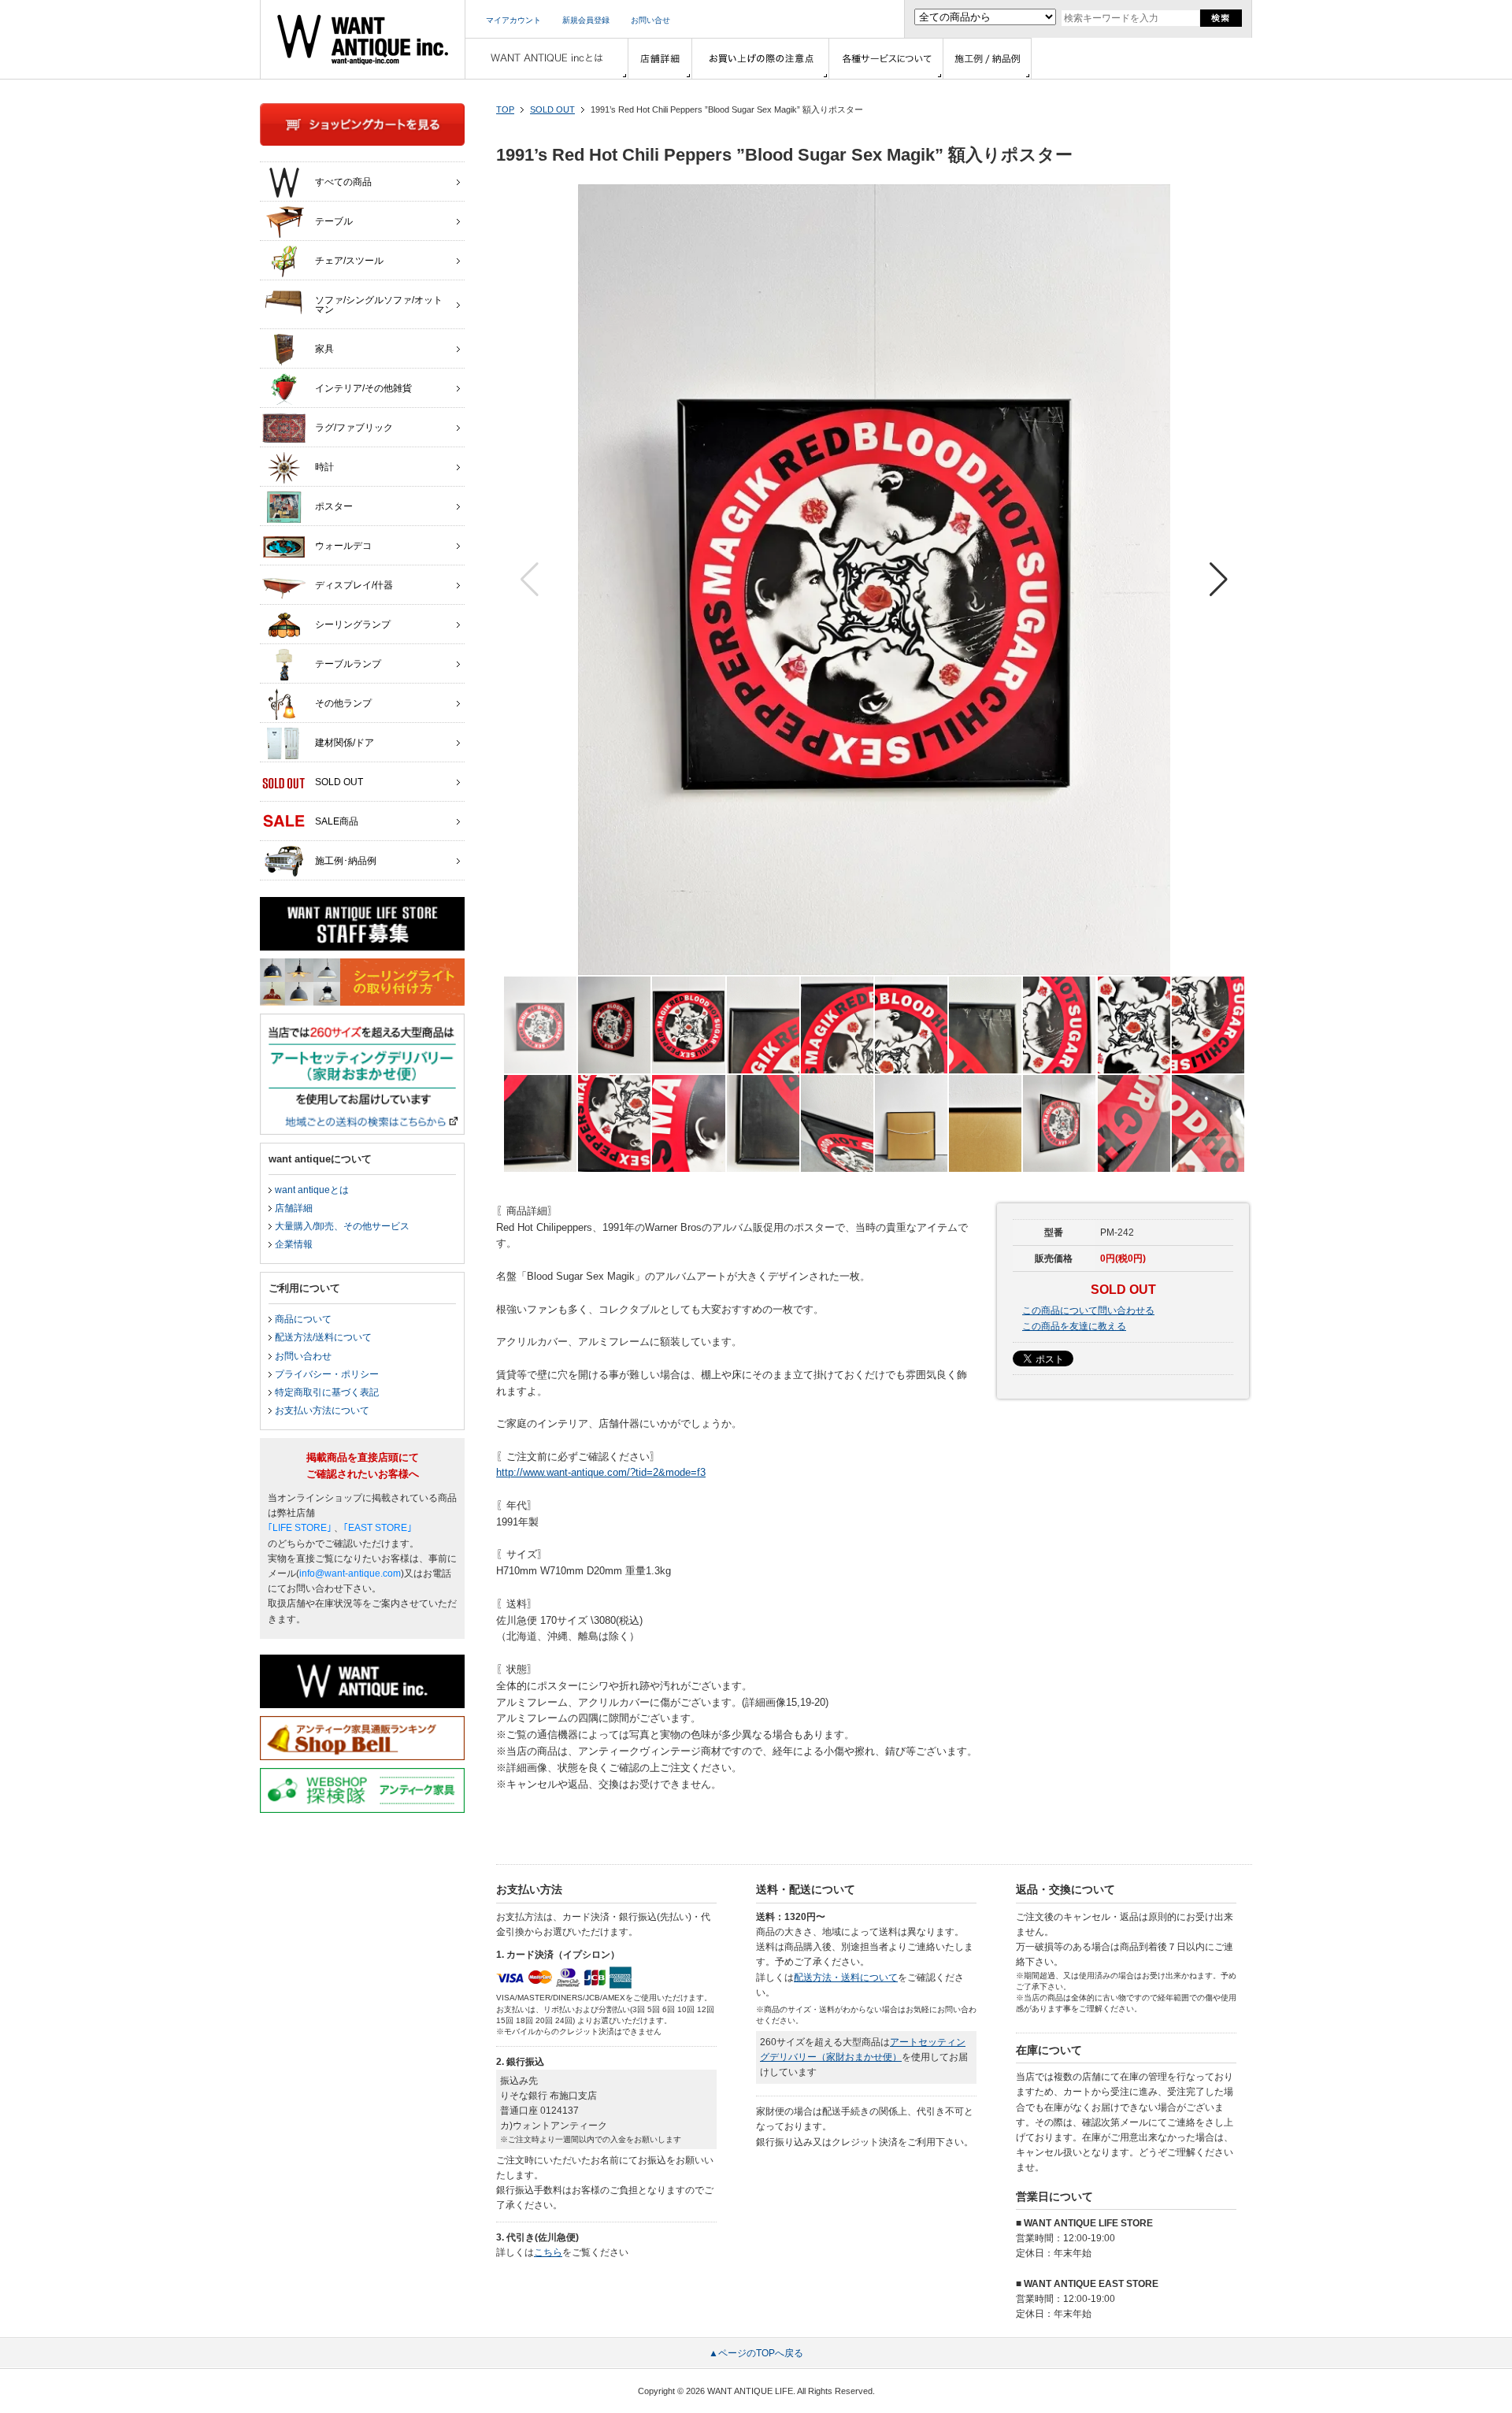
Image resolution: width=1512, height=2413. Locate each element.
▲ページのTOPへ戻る (756, 2353)
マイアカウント (513, 20)
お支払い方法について (322, 1410)
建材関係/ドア (345, 743)
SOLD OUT (552, 109)
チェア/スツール (349, 261)
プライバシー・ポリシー (327, 1374)
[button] (1219, 580)
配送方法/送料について (323, 1337)
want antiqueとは (312, 1190)
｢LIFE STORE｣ (300, 1528)
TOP (505, 109)
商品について (303, 1319)
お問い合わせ (303, 1356)
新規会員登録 (586, 20)
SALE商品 (337, 821)
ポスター (334, 506)
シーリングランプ (353, 625)
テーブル (334, 221)
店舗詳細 (294, 1208)
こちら (548, 2252)
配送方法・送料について (846, 1977)
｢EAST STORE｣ (378, 1528)
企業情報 (294, 1244)
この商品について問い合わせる (1088, 1310)
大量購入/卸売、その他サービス (342, 1226)
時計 (324, 467)
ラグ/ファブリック (354, 428)
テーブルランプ (348, 664)
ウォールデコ (343, 546)
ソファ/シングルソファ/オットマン (379, 305)
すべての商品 (343, 182)
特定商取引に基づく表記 (327, 1392)
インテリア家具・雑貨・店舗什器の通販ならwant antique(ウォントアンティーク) (363, 39)
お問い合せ (650, 20)
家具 (324, 349)
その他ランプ (343, 703)
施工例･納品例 (346, 861)
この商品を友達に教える (1074, 1326)
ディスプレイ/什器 (354, 585)
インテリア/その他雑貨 (363, 388)
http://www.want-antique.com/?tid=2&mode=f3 (601, 1472)
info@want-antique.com (350, 1573)
